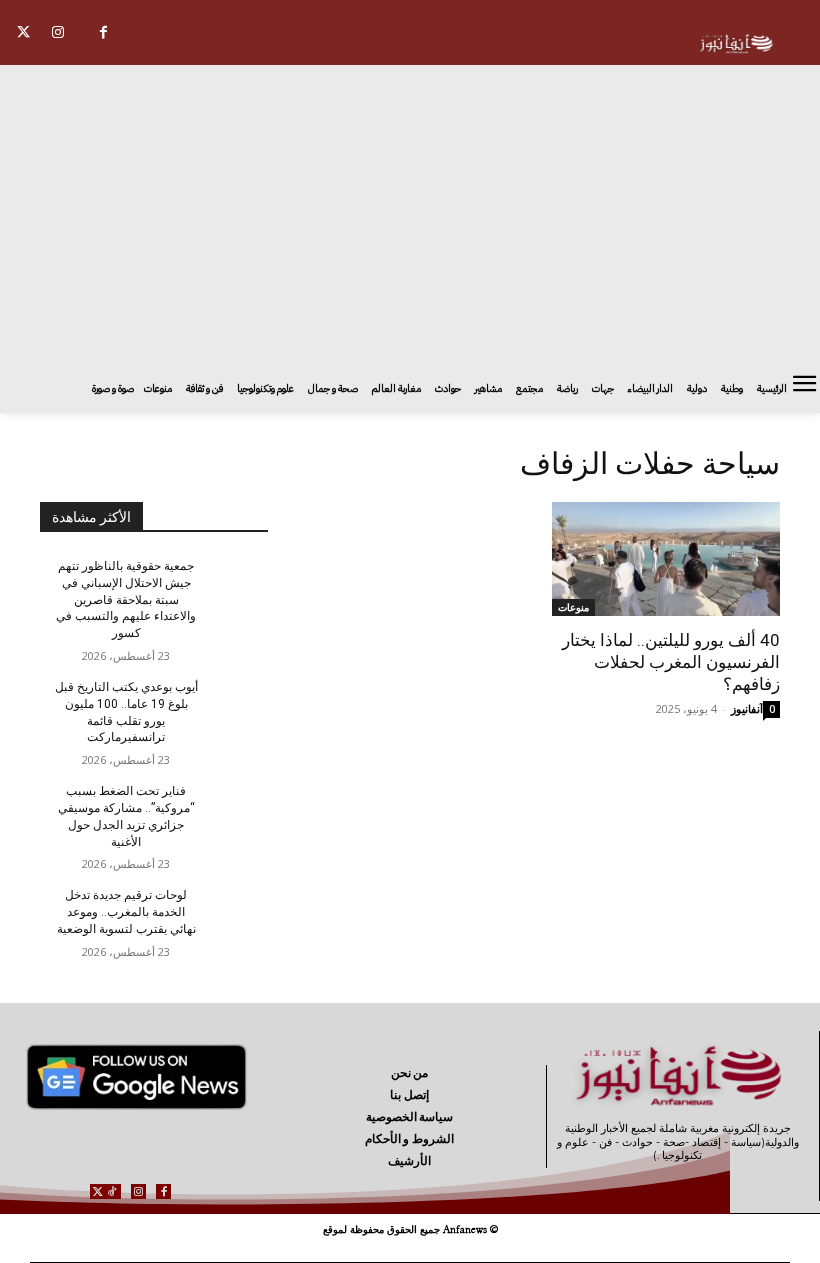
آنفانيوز (747, 708)
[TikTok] (112, 1191)
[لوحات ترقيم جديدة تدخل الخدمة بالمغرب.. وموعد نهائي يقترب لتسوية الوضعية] (234, 911)
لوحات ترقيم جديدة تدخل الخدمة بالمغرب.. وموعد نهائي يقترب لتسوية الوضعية (126, 912)
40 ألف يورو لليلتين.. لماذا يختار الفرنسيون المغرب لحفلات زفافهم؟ (671, 662)
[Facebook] (103, 32)
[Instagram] (58, 32)
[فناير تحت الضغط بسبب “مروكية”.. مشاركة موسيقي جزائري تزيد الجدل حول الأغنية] (234, 807)
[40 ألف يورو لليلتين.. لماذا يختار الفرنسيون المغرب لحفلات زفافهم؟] (666, 559)
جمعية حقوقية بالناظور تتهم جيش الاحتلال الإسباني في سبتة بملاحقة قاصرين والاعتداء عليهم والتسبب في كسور (126, 599)
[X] (23, 32)
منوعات (573, 607)
